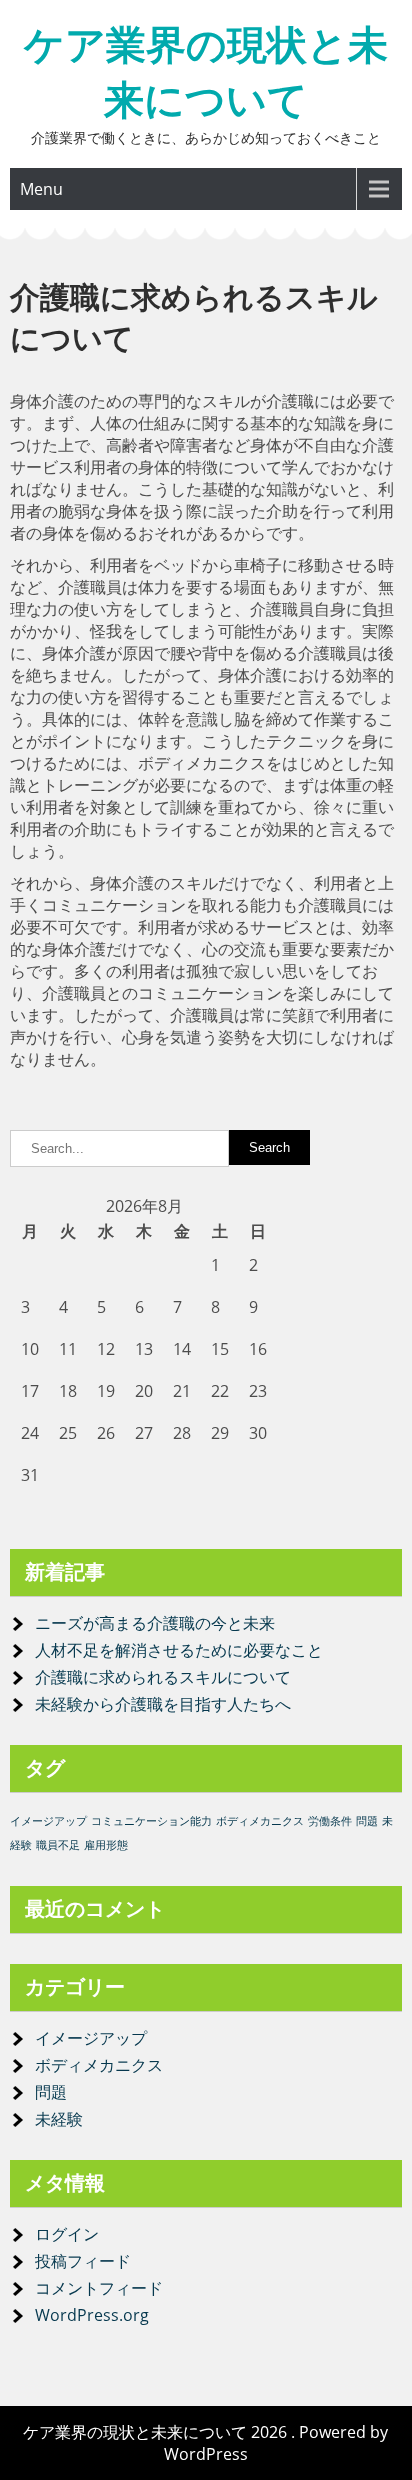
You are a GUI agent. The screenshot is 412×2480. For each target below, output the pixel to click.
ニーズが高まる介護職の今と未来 (155, 1623)
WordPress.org (92, 2315)
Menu (41, 189)
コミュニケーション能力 (151, 1821)
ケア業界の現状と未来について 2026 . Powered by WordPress (205, 2443)
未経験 (59, 2119)
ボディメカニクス (260, 1821)
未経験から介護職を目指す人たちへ (163, 1704)
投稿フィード (83, 2261)
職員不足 (58, 1845)
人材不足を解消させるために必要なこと (179, 1650)
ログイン (67, 2234)
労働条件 (330, 1821)
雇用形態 (106, 1845)
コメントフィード (99, 2288)
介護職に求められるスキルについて (163, 1677)
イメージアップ (48, 1821)
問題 (367, 1821)
